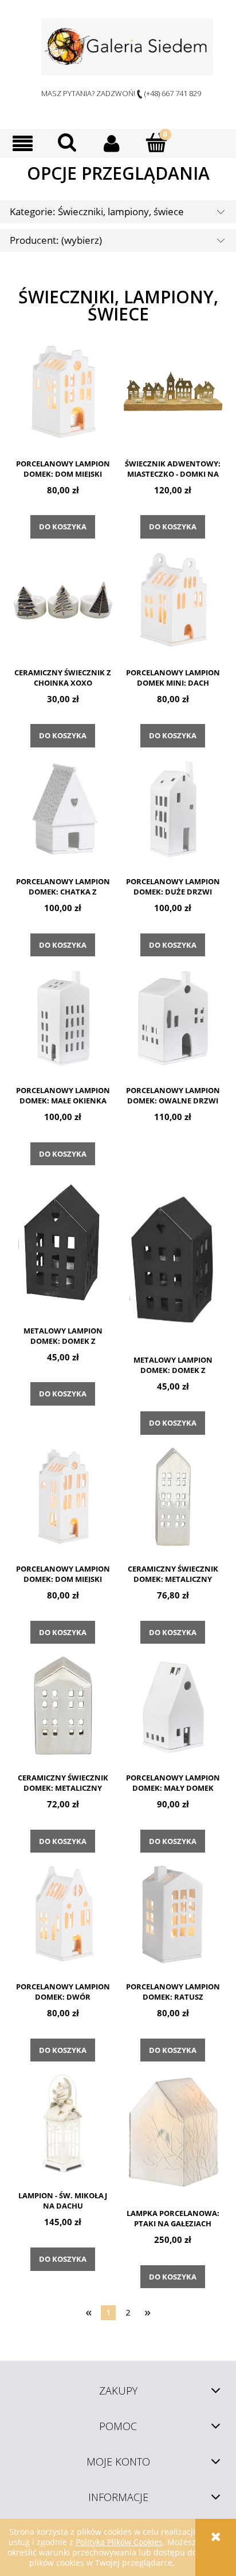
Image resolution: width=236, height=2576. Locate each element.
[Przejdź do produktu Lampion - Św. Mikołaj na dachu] (63, 2123)
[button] (22, 143)
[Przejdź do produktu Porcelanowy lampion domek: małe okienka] (63, 1018)
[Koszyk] (156, 143)
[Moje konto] (112, 143)
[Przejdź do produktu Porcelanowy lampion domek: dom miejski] (63, 391)
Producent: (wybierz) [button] (56, 240)
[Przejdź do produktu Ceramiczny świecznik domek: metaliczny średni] (63, 1706)
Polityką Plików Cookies (119, 2542)
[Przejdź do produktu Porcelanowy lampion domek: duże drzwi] (173, 809)
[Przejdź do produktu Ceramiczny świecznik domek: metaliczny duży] (173, 1497)
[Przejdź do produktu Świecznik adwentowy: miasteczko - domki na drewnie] (173, 391)
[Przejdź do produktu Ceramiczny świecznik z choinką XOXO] (63, 600)
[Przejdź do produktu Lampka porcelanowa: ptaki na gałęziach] (173, 2132)
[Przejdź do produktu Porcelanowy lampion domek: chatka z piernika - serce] (63, 809)
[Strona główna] (127, 47)
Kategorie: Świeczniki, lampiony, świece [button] (97, 211)
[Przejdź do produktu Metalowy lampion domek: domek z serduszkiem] (63, 1243)
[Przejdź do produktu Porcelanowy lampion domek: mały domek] (173, 1706)
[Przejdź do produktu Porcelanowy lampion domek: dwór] (63, 1914)
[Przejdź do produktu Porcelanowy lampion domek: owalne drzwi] (173, 1018)
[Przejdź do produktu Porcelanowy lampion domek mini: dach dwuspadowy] (173, 600)
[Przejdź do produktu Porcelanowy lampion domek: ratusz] (173, 1914)
